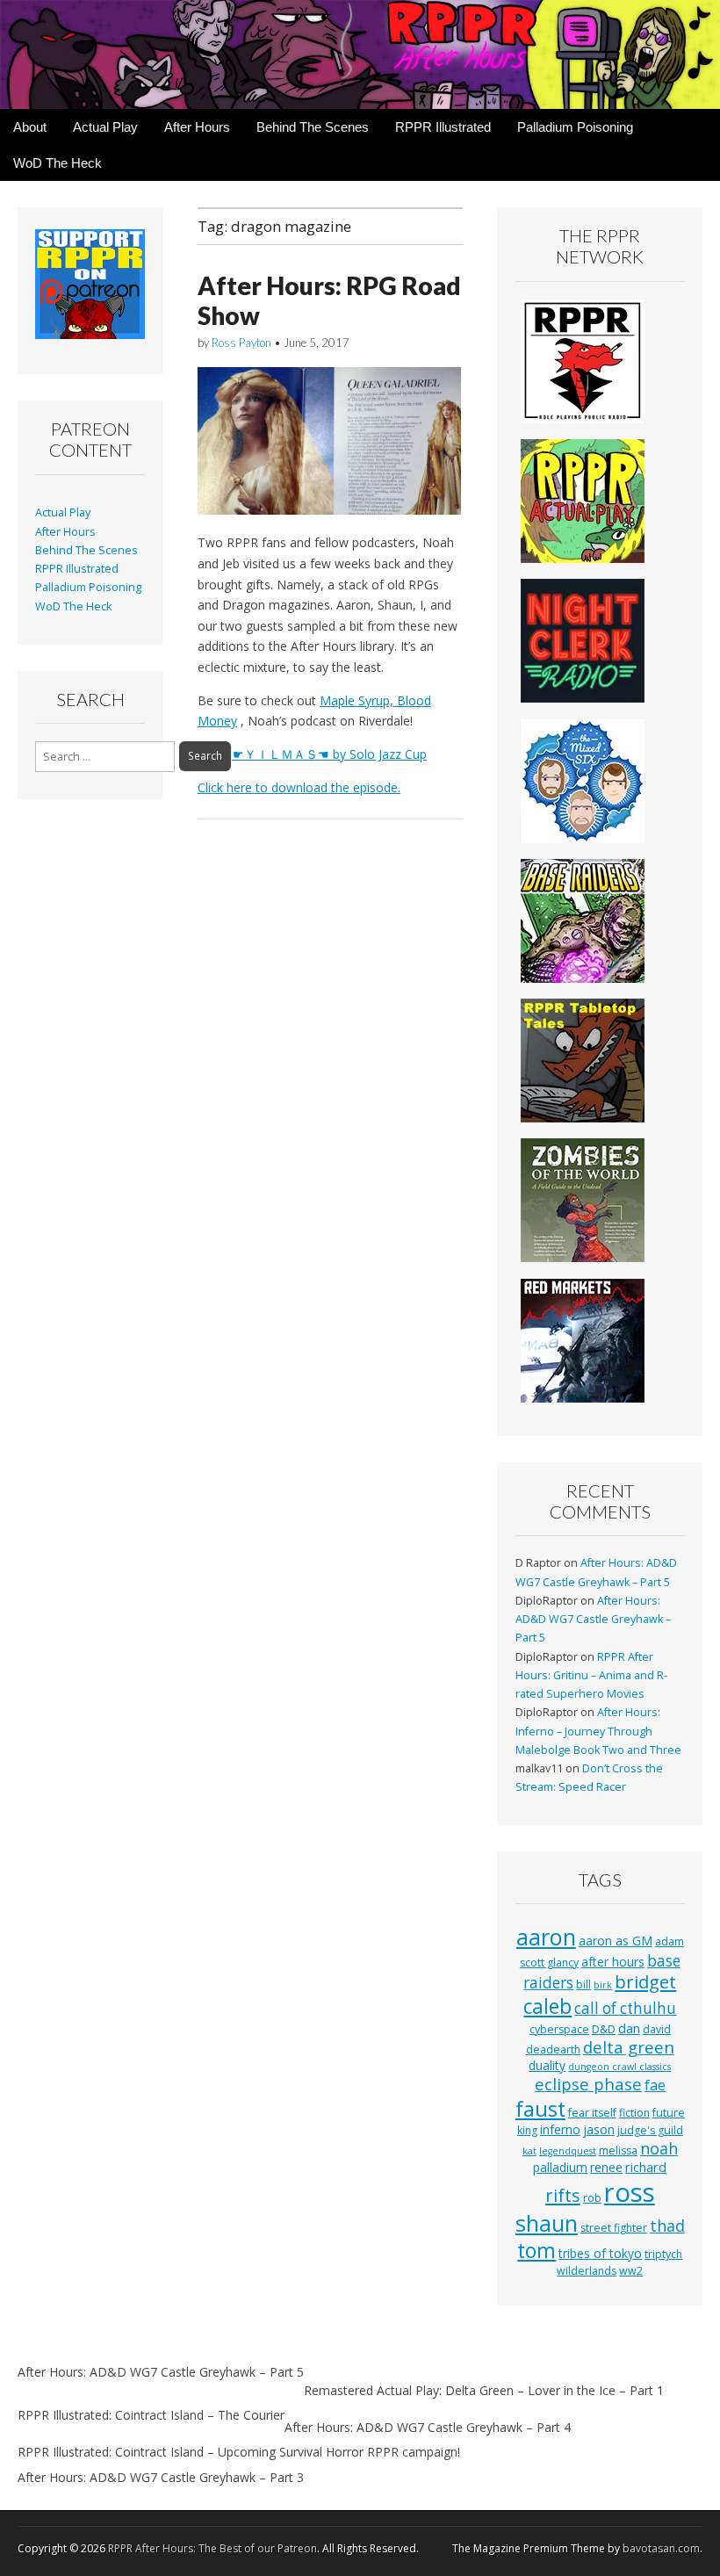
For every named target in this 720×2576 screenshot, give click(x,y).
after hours (613, 1962)
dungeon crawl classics (619, 2067)
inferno (560, 2129)
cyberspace (559, 2029)
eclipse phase (588, 2084)
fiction (634, 2113)
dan (629, 2028)
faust (540, 2109)
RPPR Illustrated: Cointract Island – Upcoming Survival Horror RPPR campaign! (239, 2452)
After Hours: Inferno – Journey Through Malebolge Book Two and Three (598, 1731)
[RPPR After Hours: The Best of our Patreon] (360, 54)
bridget (645, 1982)
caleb (547, 2006)
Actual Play (105, 127)
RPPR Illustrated (443, 127)
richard (646, 2167)
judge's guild (650, 2130)
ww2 (631, 2271)
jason (599, 2129)
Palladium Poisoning (575, 127)
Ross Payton (241, 343)
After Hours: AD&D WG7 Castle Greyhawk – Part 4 (428, 2427)
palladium (560, 2167)
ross (630, 2192)
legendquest (568, 2151)
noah (659, 2148)
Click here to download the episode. (299, 787)
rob (592, 2198)
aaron (546, 1937)
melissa (618, 2150)
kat (529, 2151)
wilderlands (587, 2271)
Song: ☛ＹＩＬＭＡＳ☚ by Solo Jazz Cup (312, 754)
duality (547, 2065)
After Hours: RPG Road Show (329, 300)
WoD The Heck (58, 163)
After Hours (197, 127)
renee (606, 2167)
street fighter (614, 2228)
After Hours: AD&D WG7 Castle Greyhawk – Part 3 (161, 2477)
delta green (629, 2047)
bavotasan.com (661, 2548)
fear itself (592, 2113)
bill (583, 1984)
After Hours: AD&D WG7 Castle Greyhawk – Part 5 (593, 1620)
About (30, 127)
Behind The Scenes (313, 127)
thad (667, 2226)
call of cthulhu (625, 2008)
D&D (604, 2029)
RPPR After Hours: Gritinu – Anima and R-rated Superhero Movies (591, 1676)
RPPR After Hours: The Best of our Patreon (212, 2548)
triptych (663, 2254)
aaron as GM (616, 1941)
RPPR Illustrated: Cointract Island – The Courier (151, 2415)
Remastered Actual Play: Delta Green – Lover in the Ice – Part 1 (484, 2390)
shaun (547, 2223)
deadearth (553, 2049)
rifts (563, 2195)
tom (536, 2250)
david (657, 2029)
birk (603, 1985)
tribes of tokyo (600, 2253)
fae (655, 2085)
